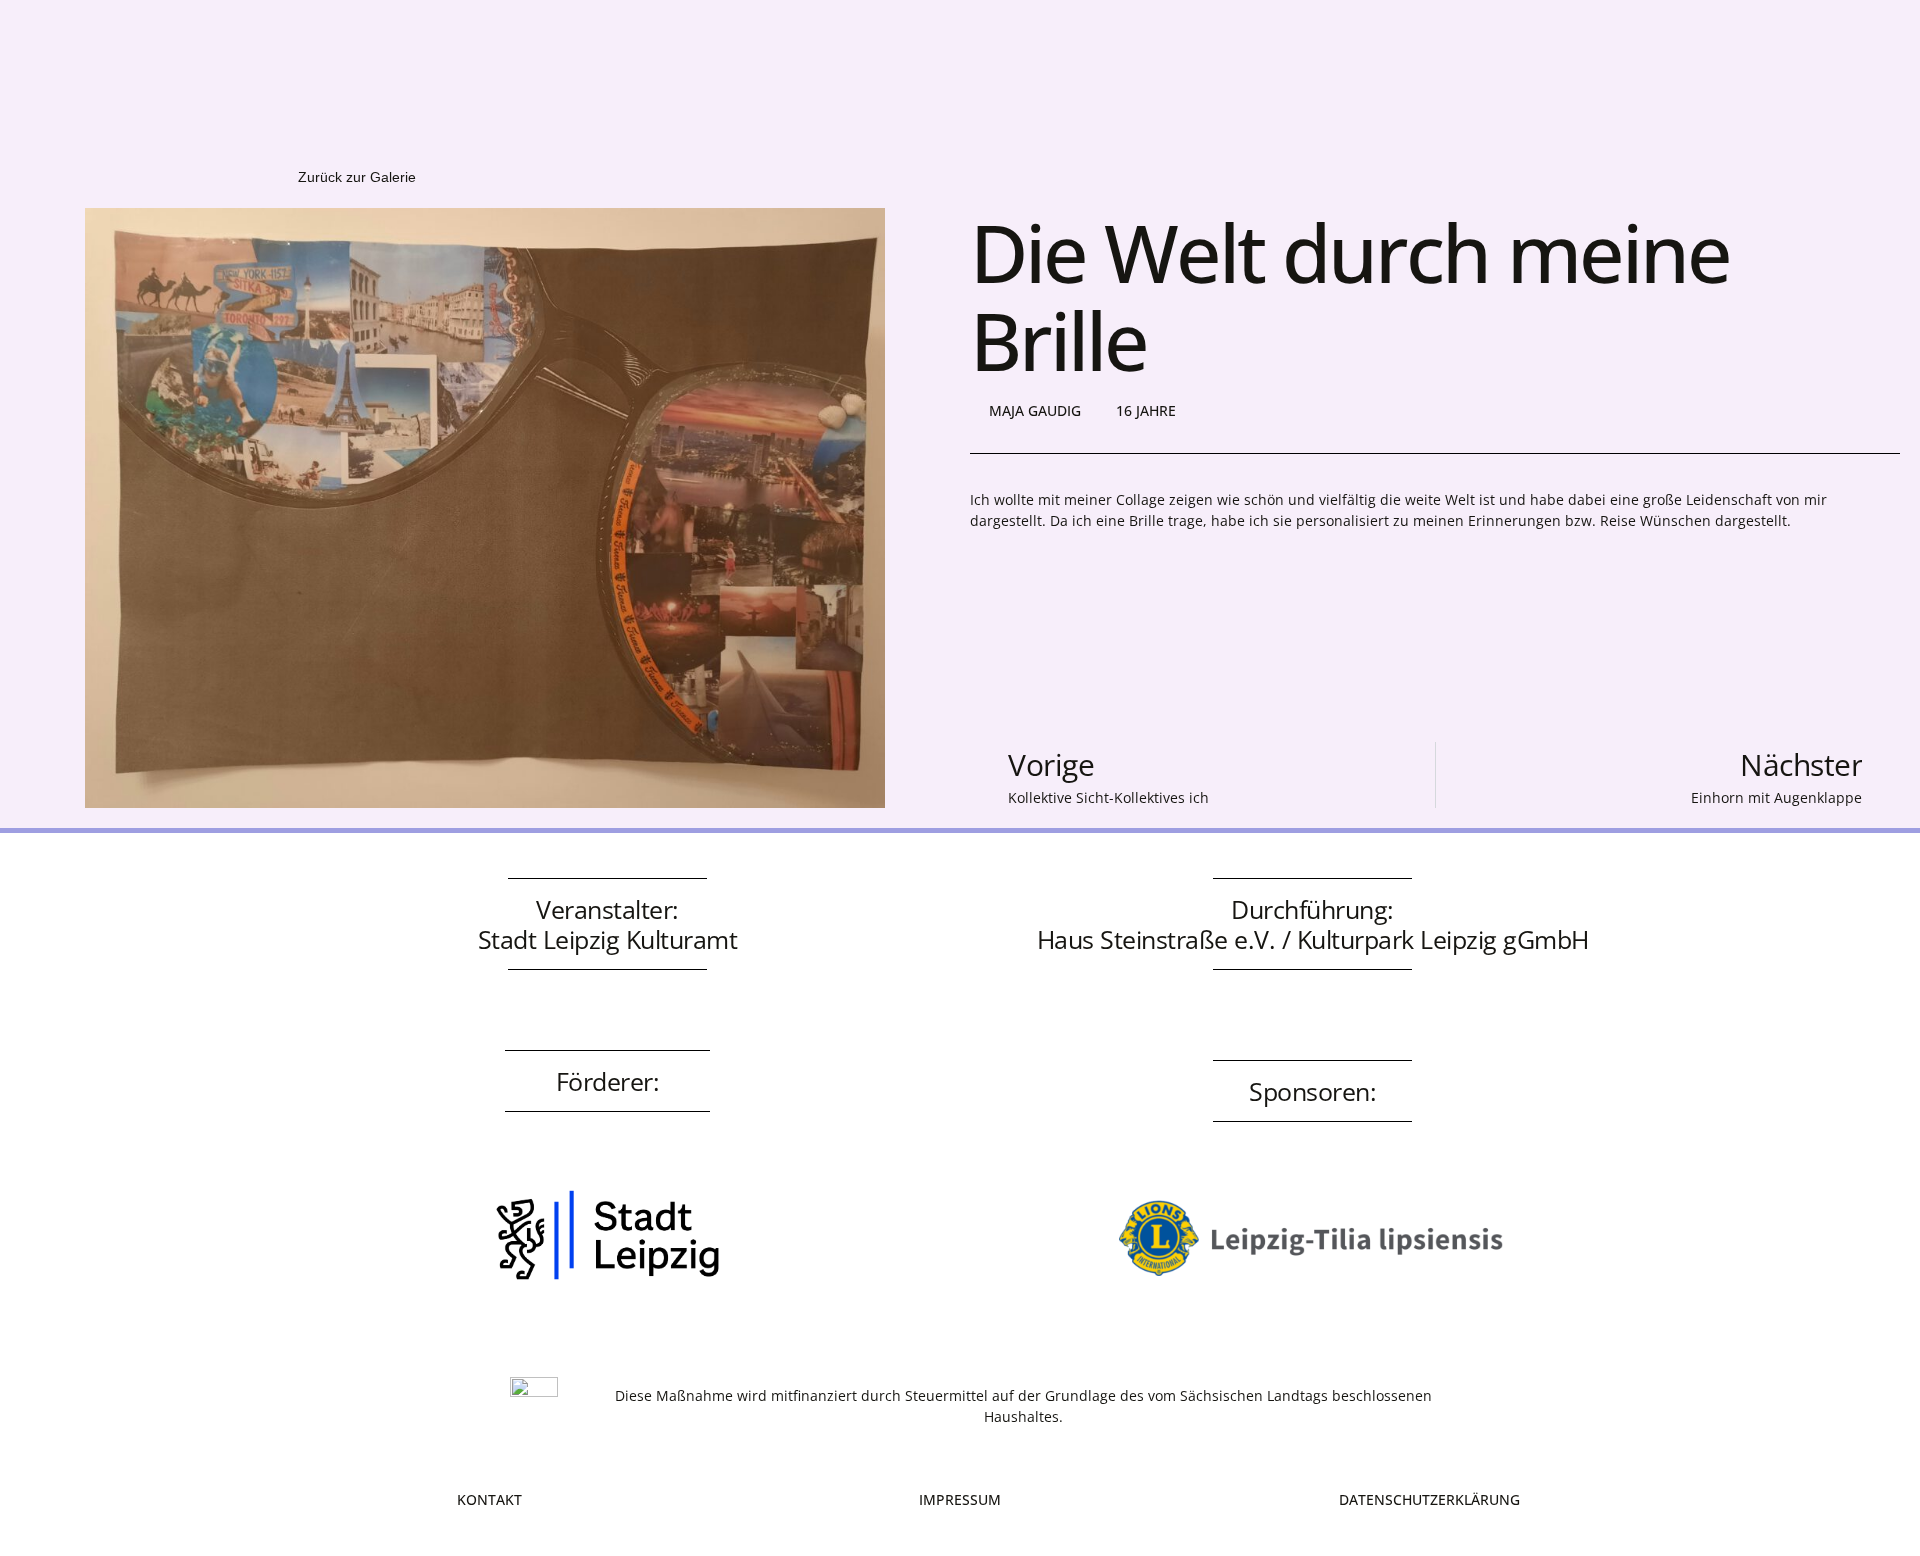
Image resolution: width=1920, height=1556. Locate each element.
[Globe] (1547, 59)
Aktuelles (483, 63)
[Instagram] (1492, 59)
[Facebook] (1437, 59)
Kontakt (592, 63)
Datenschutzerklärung (1429, 1499)
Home (385, 63)
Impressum (960, 1499)
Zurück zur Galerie (357, 177)
